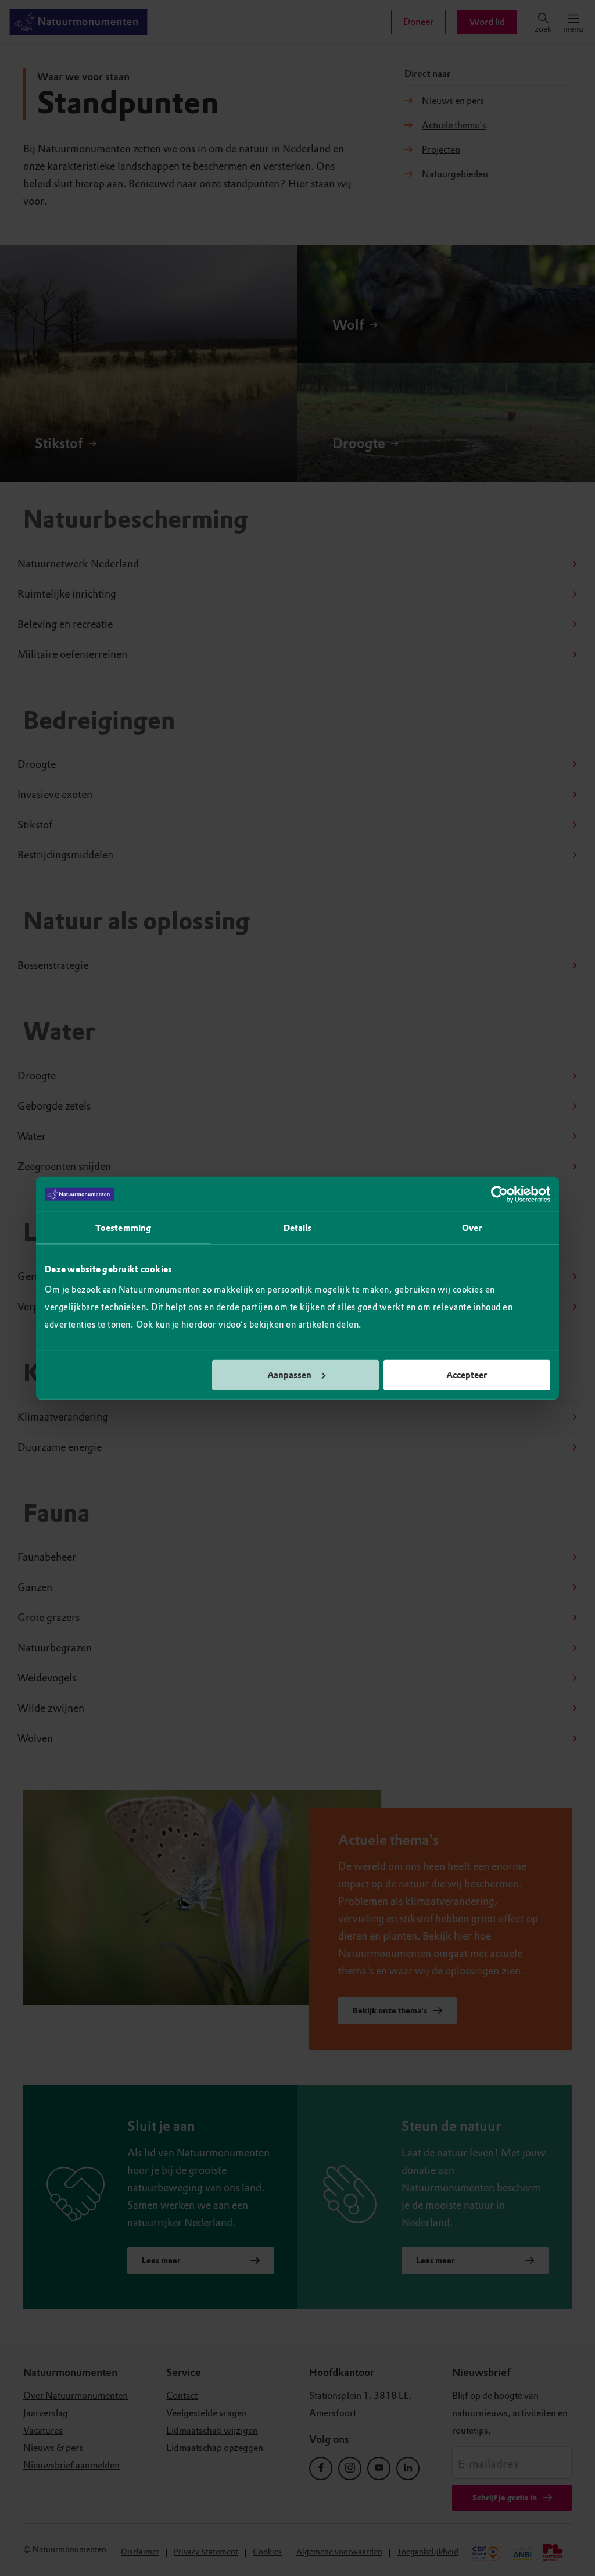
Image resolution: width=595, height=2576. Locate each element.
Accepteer (467, 1375)
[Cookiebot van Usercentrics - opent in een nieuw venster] (499, 1194)
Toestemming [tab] (123, 1228)
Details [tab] (298, 1228)
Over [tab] (472, 1228)
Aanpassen (289, 1375)
